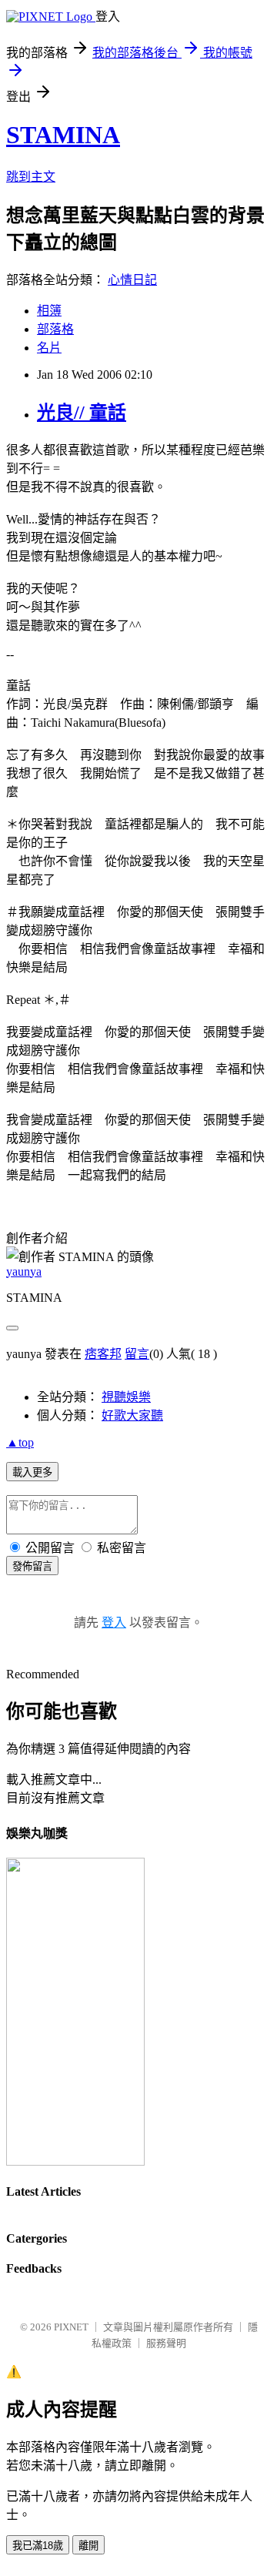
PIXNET (71, 2327)
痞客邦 (103, 1354)
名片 (49, 348)
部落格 (55, 329)
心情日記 (132, 280)
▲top (20, 1442)
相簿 (49, 311)
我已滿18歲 (38, 2546)
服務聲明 (166, 2343)
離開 (88, 2546)
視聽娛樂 (126, 1397)
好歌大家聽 (132, 1415)
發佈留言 (32, 1566)
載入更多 (32, 1472)
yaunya (24, 1271)
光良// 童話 (82, 413)
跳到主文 (31, 177)
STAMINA (63, 135)
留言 (137, 1354)
